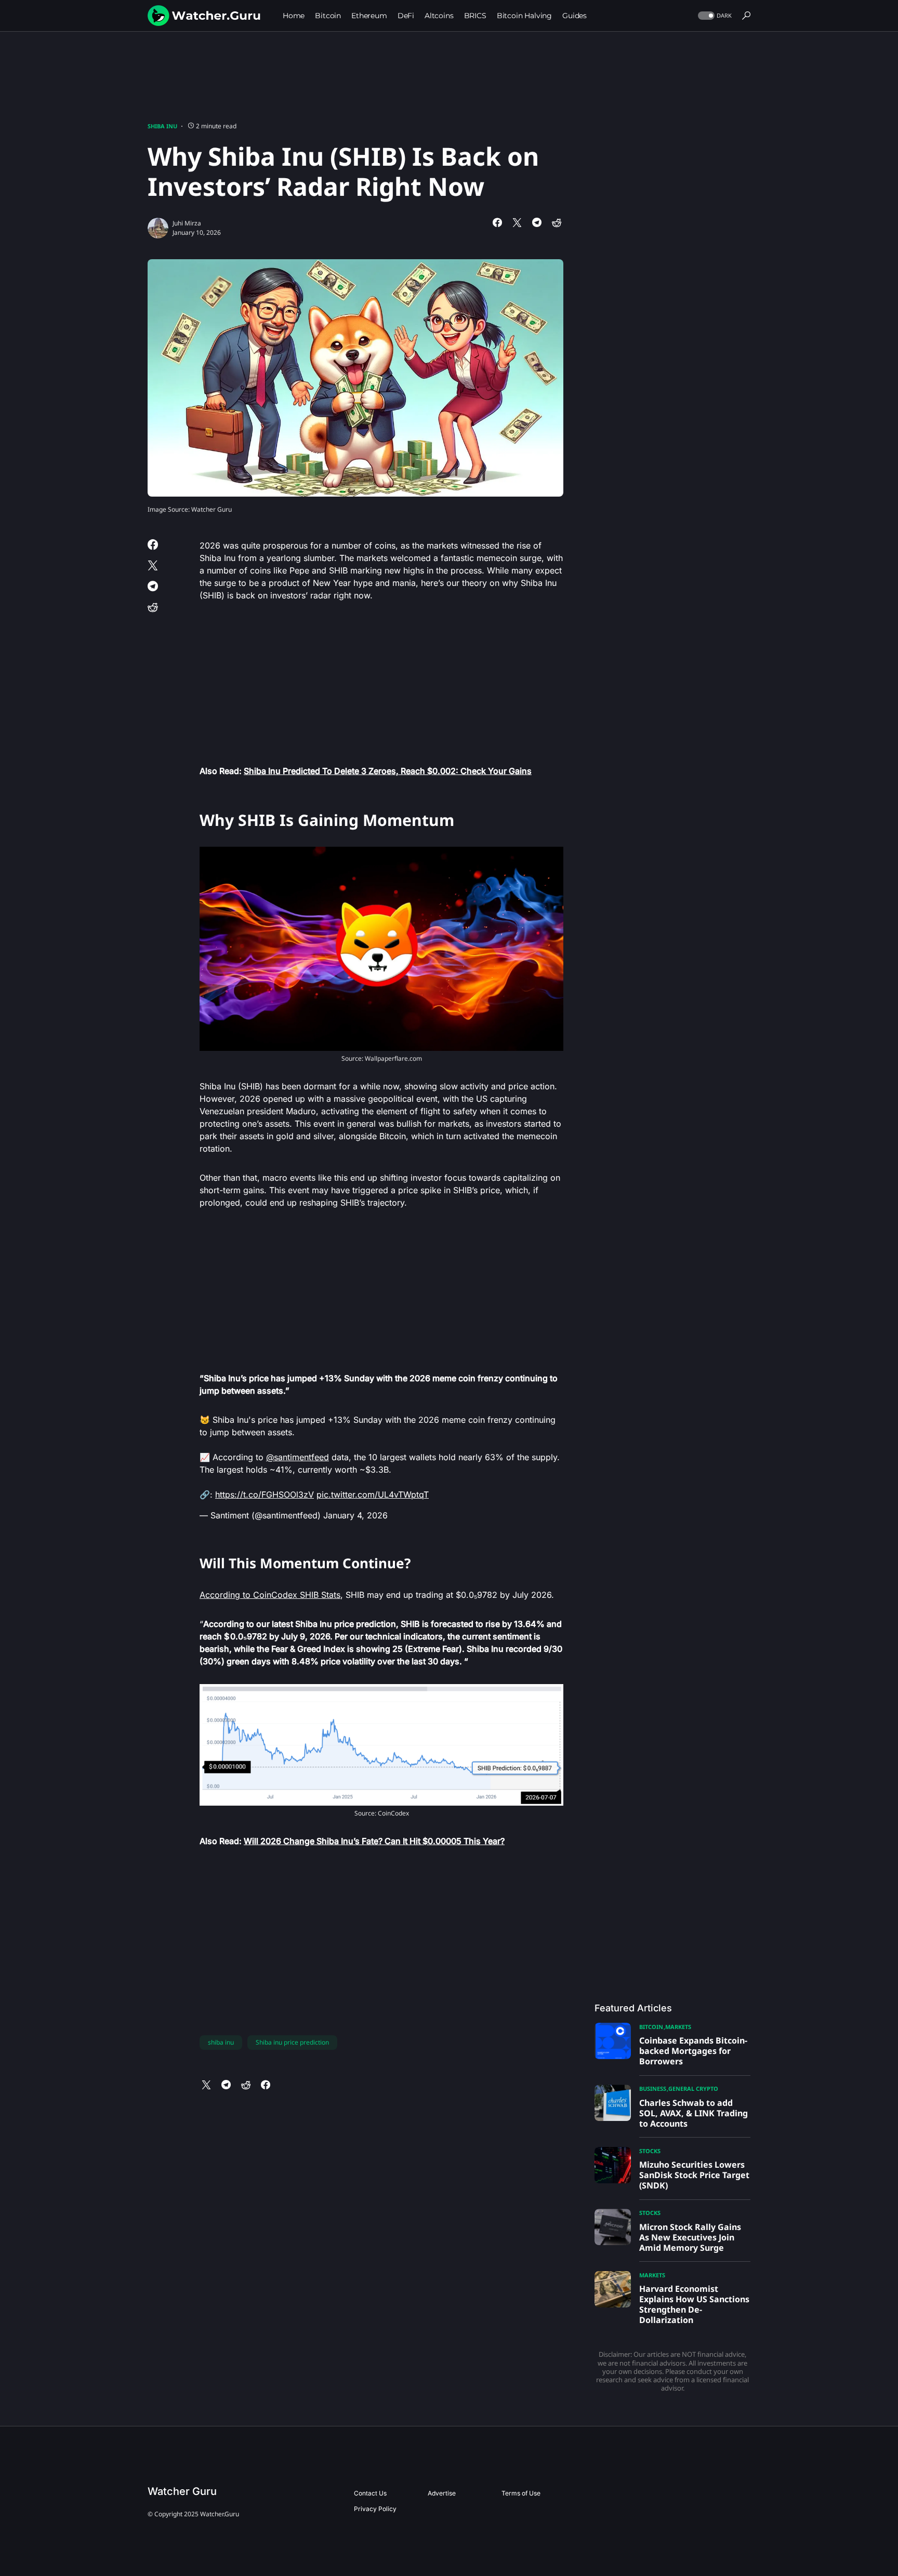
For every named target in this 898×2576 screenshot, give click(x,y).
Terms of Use (521, 2493)
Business (653, 2088)
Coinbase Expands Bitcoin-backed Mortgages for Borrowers (693, 2051)
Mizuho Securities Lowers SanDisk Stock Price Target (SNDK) (694, 2175)
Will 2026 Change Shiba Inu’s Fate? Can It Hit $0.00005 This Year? (374, 1841)
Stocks (650, 2151)
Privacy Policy (375, 2509)
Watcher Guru (182, 2491)
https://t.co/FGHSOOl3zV (265, 1494)
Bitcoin (651, 2027)
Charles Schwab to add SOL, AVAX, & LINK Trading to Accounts (694, 2113)
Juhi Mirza (187, 223)
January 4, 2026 (355, 1515)
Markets (678, 2027)
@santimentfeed (298, 1457)
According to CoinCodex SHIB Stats (270, 1595)
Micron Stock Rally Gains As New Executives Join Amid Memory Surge (690, 2237)
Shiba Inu (162, 126)
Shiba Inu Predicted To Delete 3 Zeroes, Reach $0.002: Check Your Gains (388, 771)
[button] (714, 16)
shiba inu (221, 2042)
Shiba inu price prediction (292, 2042)
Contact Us (370, 2493)
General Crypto (693, 2088)
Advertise (442, 2493)
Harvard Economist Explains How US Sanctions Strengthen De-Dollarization (694, 2304)
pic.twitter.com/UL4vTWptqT (373, 1494)
